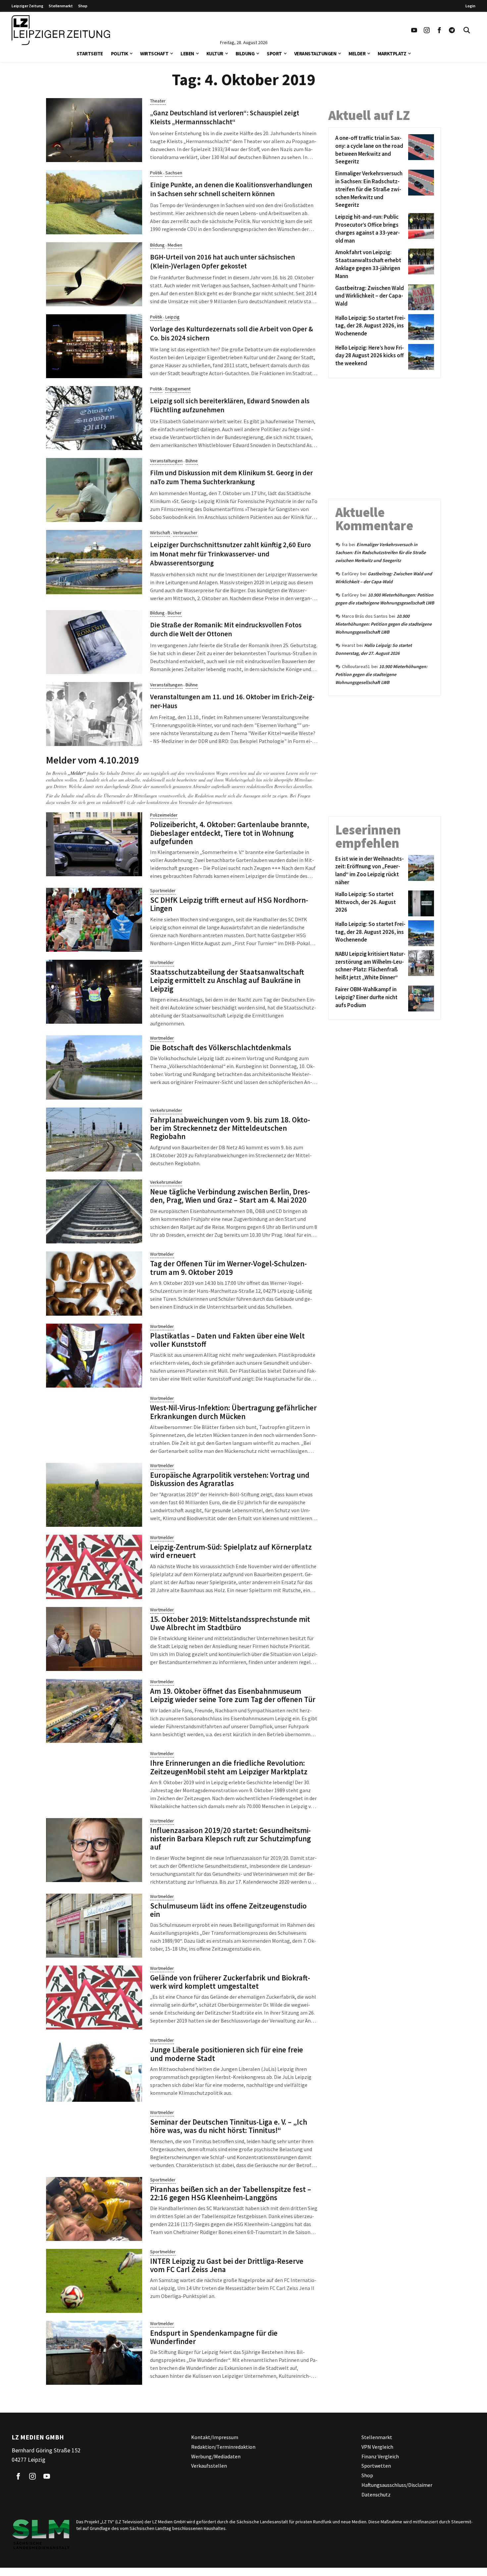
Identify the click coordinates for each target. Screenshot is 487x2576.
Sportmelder (163, 890)
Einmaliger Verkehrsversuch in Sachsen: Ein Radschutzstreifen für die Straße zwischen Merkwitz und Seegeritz (380, 552)
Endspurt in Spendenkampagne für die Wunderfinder (214, 2337)
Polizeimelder (164, 815)
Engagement (178, 389)
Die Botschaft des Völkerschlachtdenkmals (221, 1047)
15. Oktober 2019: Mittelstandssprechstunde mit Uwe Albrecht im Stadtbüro (230, 1623)
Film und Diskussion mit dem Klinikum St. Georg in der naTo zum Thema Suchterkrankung (231, 477)
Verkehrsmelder (166, 1110)
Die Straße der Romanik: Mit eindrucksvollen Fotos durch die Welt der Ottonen (226, 630)
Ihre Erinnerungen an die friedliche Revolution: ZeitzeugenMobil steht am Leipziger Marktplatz (229, 1767)
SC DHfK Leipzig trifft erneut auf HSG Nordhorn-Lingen (229, 904)
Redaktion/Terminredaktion (223, 2447)
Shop (83, 6)
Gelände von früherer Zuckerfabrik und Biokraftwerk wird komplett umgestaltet (230, 1982)
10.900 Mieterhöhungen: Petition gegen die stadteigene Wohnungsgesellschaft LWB (383, 624)
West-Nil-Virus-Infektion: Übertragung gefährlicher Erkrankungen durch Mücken (233, 1412)
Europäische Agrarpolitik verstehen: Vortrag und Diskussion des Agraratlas (230, 1479)
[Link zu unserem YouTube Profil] (414, 30)
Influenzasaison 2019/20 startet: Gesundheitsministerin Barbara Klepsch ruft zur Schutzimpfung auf (230, 1839)
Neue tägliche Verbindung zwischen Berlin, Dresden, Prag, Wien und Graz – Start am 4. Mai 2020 (230, 1196)
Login (470, 6)
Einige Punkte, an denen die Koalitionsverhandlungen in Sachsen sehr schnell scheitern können (231, 189)
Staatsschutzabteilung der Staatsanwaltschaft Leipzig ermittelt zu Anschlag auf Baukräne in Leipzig (227, 980)
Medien (175, 245)
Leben (187, 54)
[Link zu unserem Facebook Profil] (439, 30)
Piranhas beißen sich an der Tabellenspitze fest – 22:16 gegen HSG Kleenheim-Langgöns (231, 2193)
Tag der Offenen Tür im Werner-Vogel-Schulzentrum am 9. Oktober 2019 (228, 1268)
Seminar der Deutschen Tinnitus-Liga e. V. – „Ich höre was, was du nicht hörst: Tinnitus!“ (229, 2126)
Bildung (245, 54)
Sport (274, 54)
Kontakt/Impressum (215, 2437)
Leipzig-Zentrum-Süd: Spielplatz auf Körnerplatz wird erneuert (231, 1551)
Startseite (90, 54)
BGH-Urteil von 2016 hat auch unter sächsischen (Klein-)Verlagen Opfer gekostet (222, 262)
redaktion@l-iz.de (119, 802)
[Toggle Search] (467, 30)
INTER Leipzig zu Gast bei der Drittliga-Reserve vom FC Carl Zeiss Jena (227, 2265)
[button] (131, 53)
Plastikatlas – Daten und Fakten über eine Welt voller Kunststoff (227, 1340)
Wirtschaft (154, 54)
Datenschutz (376, 2494)
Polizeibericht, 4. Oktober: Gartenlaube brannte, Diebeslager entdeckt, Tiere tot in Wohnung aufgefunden (230, 833)
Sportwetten (376, 2466)
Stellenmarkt (61, 6)
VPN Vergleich (377, 2447)
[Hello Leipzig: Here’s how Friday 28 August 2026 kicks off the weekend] (420, 357)
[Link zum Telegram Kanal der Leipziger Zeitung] (452, 30)
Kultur (215, 54)
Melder (357, 54)
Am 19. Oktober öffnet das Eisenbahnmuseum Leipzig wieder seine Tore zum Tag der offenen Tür (233, 1695)
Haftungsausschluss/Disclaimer (397, 2485)
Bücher (175, 613)
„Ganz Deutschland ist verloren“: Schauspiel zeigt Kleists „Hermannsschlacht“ (225, 117)
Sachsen (174, 173)
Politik (120, 54)
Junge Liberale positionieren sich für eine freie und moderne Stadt (227, 2054)
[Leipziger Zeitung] (61, 30)
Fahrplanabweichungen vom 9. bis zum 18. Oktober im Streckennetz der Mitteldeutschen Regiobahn (230, 1128)
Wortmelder (162, 962)
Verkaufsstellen (209, 2466)
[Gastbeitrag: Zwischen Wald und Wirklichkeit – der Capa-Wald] (420, 297)
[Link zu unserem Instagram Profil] (427, 30)
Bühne (192, 461)
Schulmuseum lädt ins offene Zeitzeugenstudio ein (228, 1910)
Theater (158, 101)
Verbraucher (185, 533)
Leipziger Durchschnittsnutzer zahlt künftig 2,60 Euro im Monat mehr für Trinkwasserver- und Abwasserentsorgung (230, 554)
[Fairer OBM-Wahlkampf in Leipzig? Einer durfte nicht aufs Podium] (420, 999)
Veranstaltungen (315, 54)
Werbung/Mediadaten (216, 2456)
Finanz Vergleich (380, 2456)
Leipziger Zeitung (27, 6)
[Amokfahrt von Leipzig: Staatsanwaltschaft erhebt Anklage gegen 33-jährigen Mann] (420, 264)
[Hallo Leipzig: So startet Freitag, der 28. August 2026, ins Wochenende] (420, 327)
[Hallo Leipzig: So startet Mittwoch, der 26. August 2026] (420, 903)
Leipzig (172, 317)
